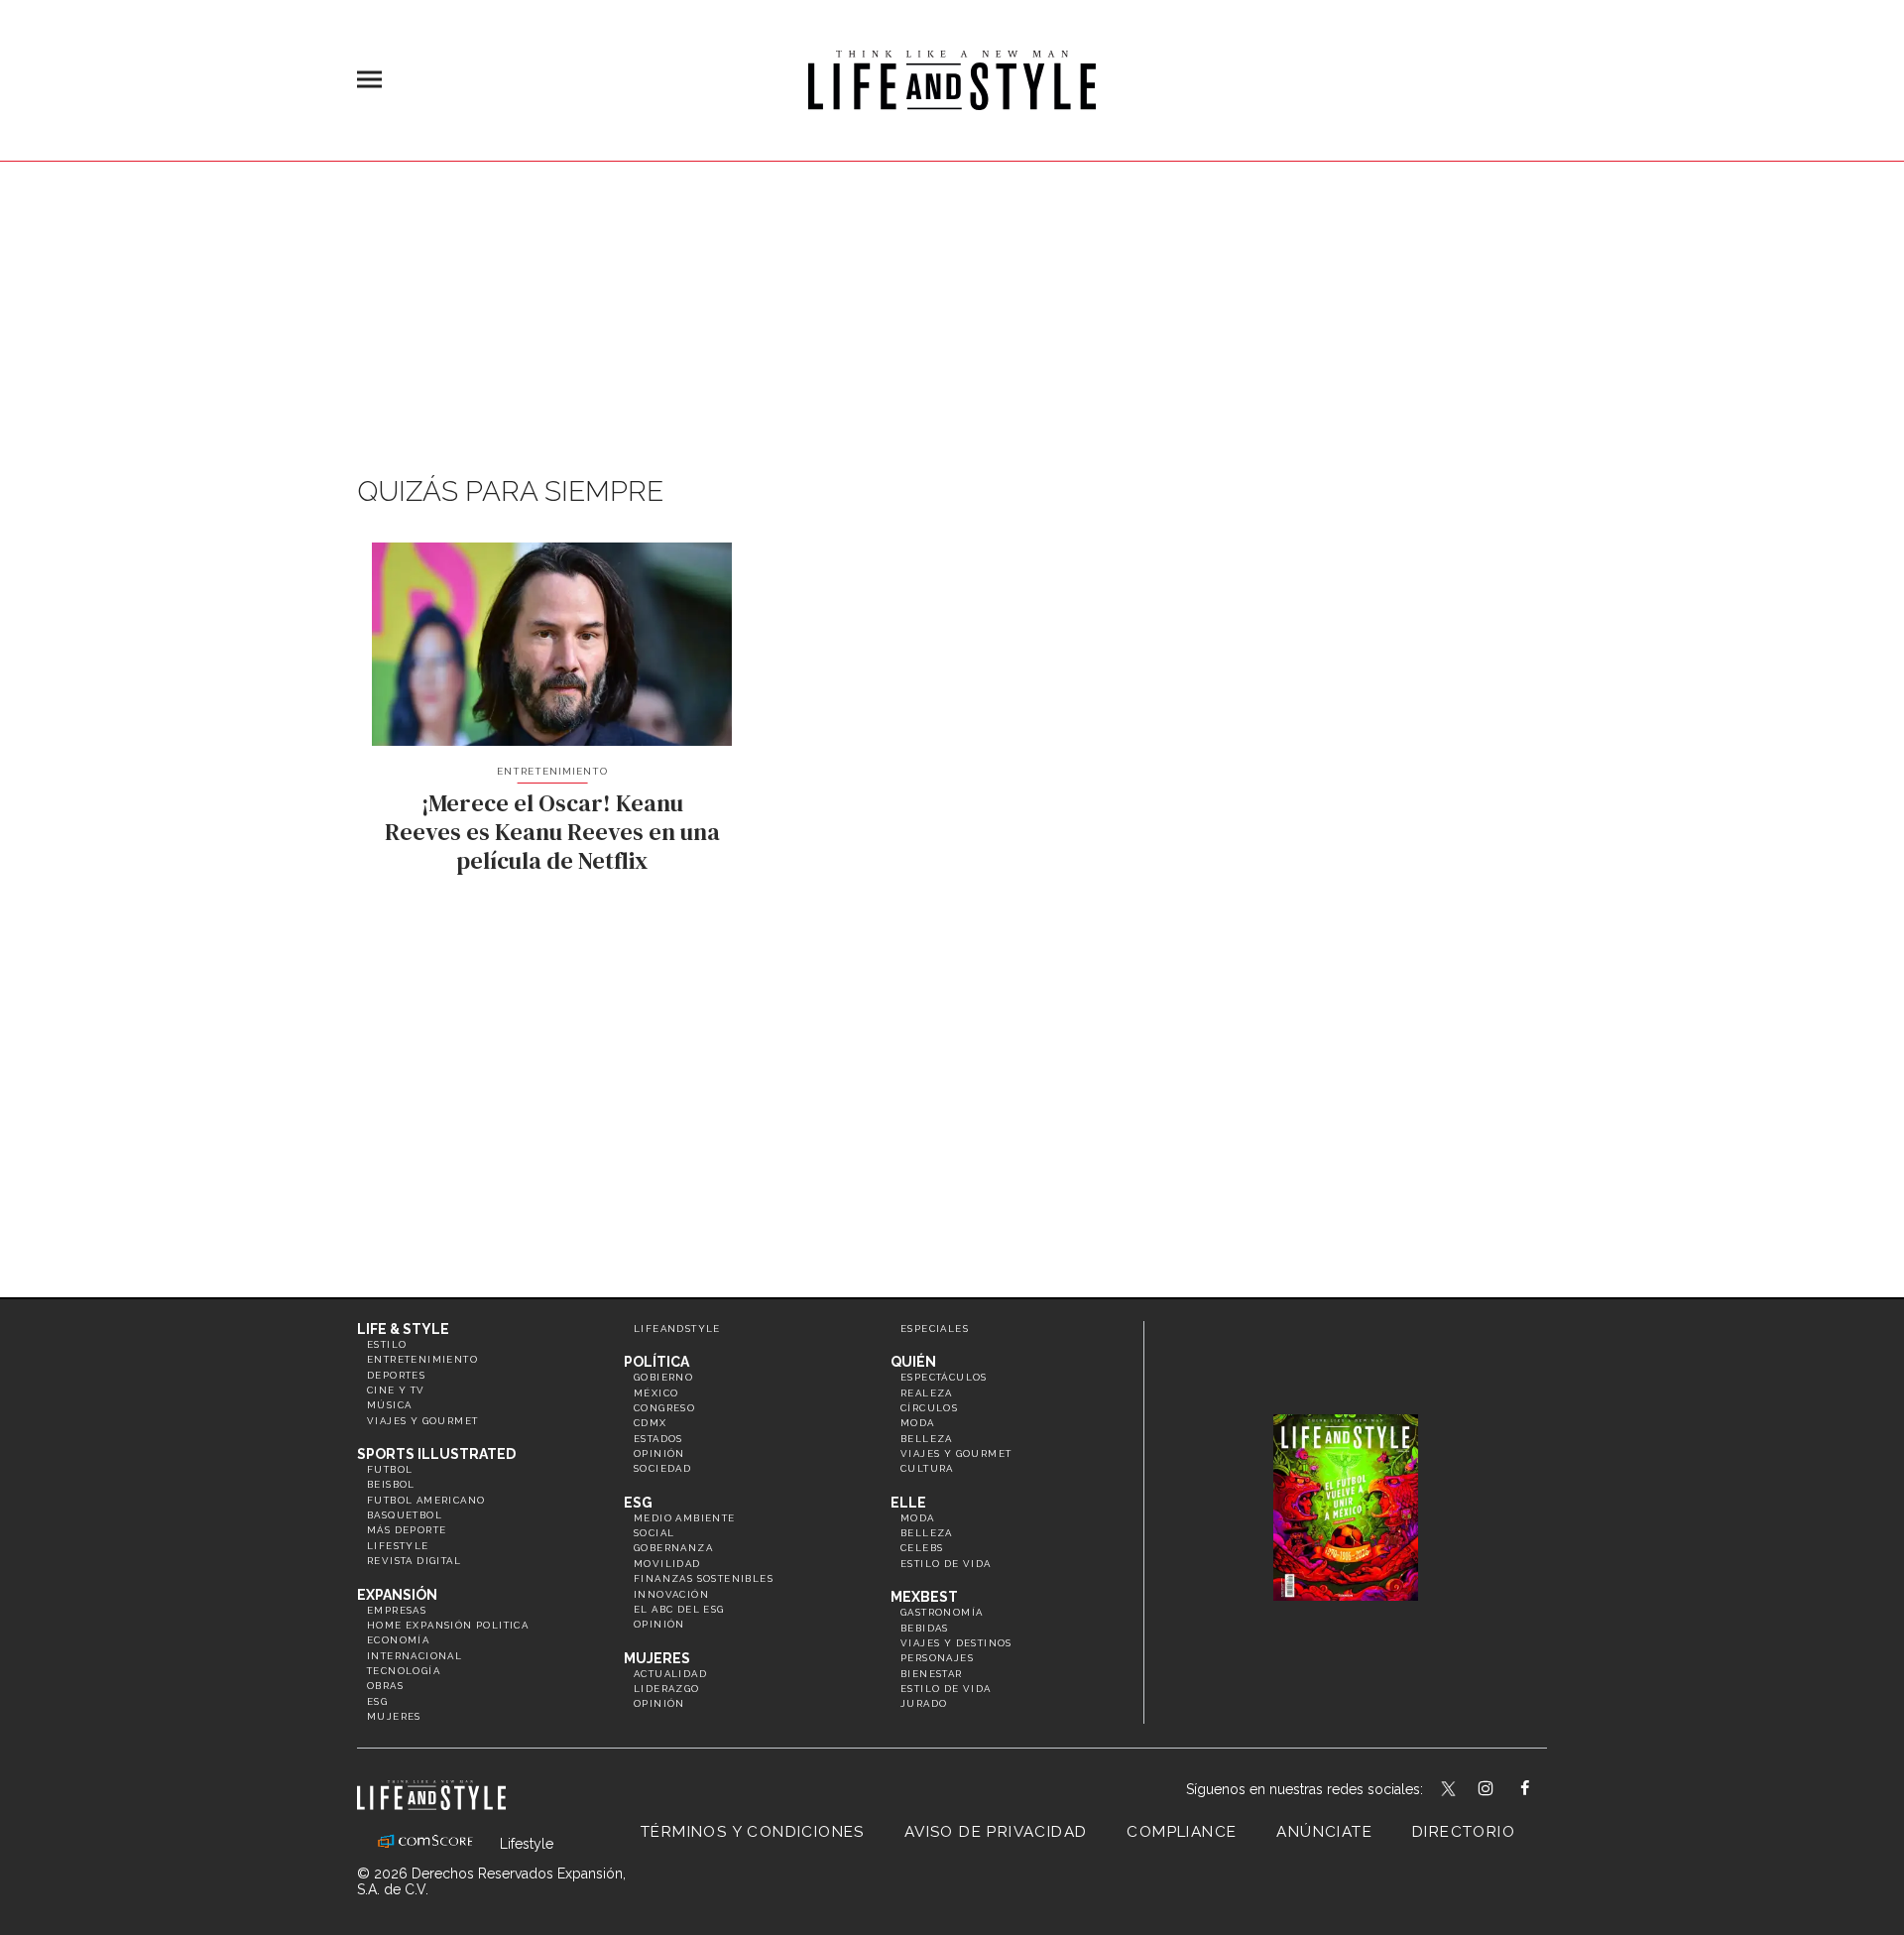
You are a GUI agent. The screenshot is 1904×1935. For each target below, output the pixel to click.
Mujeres (394, 1716)
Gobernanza (673, 1548)
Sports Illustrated (436, 1454)
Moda (918, 1423)
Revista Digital (414, 1561)
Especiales (935, 1329)
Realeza (927, 1393)
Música (389, 1405)
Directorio (1464, 1832)
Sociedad (662, 1468)
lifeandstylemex (1503, 1790)
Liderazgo (667, 1689)
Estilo (387, 1344)
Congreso (664, 1408)
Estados (658, 1439)
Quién (913, 1362)
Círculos (929, 1408)
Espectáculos (944, 1377)
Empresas (397, 1610)
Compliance (1182, 1832)
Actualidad (670, 1674)
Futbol (390, 1469)
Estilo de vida (946, 1564)
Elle (908, 1503)
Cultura (927, 1468)
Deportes (396, 1375)
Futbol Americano (426, 1500)
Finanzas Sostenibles (704, 1578)
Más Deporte (407, 1530)
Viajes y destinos (956, 1643)
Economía (398, 1640)
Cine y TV (396, 1390)
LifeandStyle (677, 1329)
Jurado (924, 1703)
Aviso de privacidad (996, 1832)
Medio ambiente (685, 1518)
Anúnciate (1324, 1832)
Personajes (937, 1658)
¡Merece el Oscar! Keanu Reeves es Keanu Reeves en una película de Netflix (552, 832)
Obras (385, 1686)
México (656, 1393)
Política (656, 1362)
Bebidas (925, 1628)
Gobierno (663, 1377)
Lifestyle (398, 1546)
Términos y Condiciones (753, 1832)
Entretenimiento (552, 771)
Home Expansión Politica (448, 1625)
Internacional (415, 1656)
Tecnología (404, 1671)
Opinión (659, 1453)
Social (654, 1533)
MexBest (924, 1597)
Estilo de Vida (946, 1689)
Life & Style (403, 1329)
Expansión (397, 1595)
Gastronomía (942, 1612)
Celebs (922, 1548)
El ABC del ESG (679, 1609)
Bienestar (932, 1674)
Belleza (927, 1439)
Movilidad (667, 1564)
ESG (377, 1701)
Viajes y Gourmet (422, 1421)
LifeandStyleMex (1450, 1790)
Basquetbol (405, 1515)
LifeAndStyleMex (1543, 1790)
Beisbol (391, 1484)
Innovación (671, 1594)
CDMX (651, 1423)
